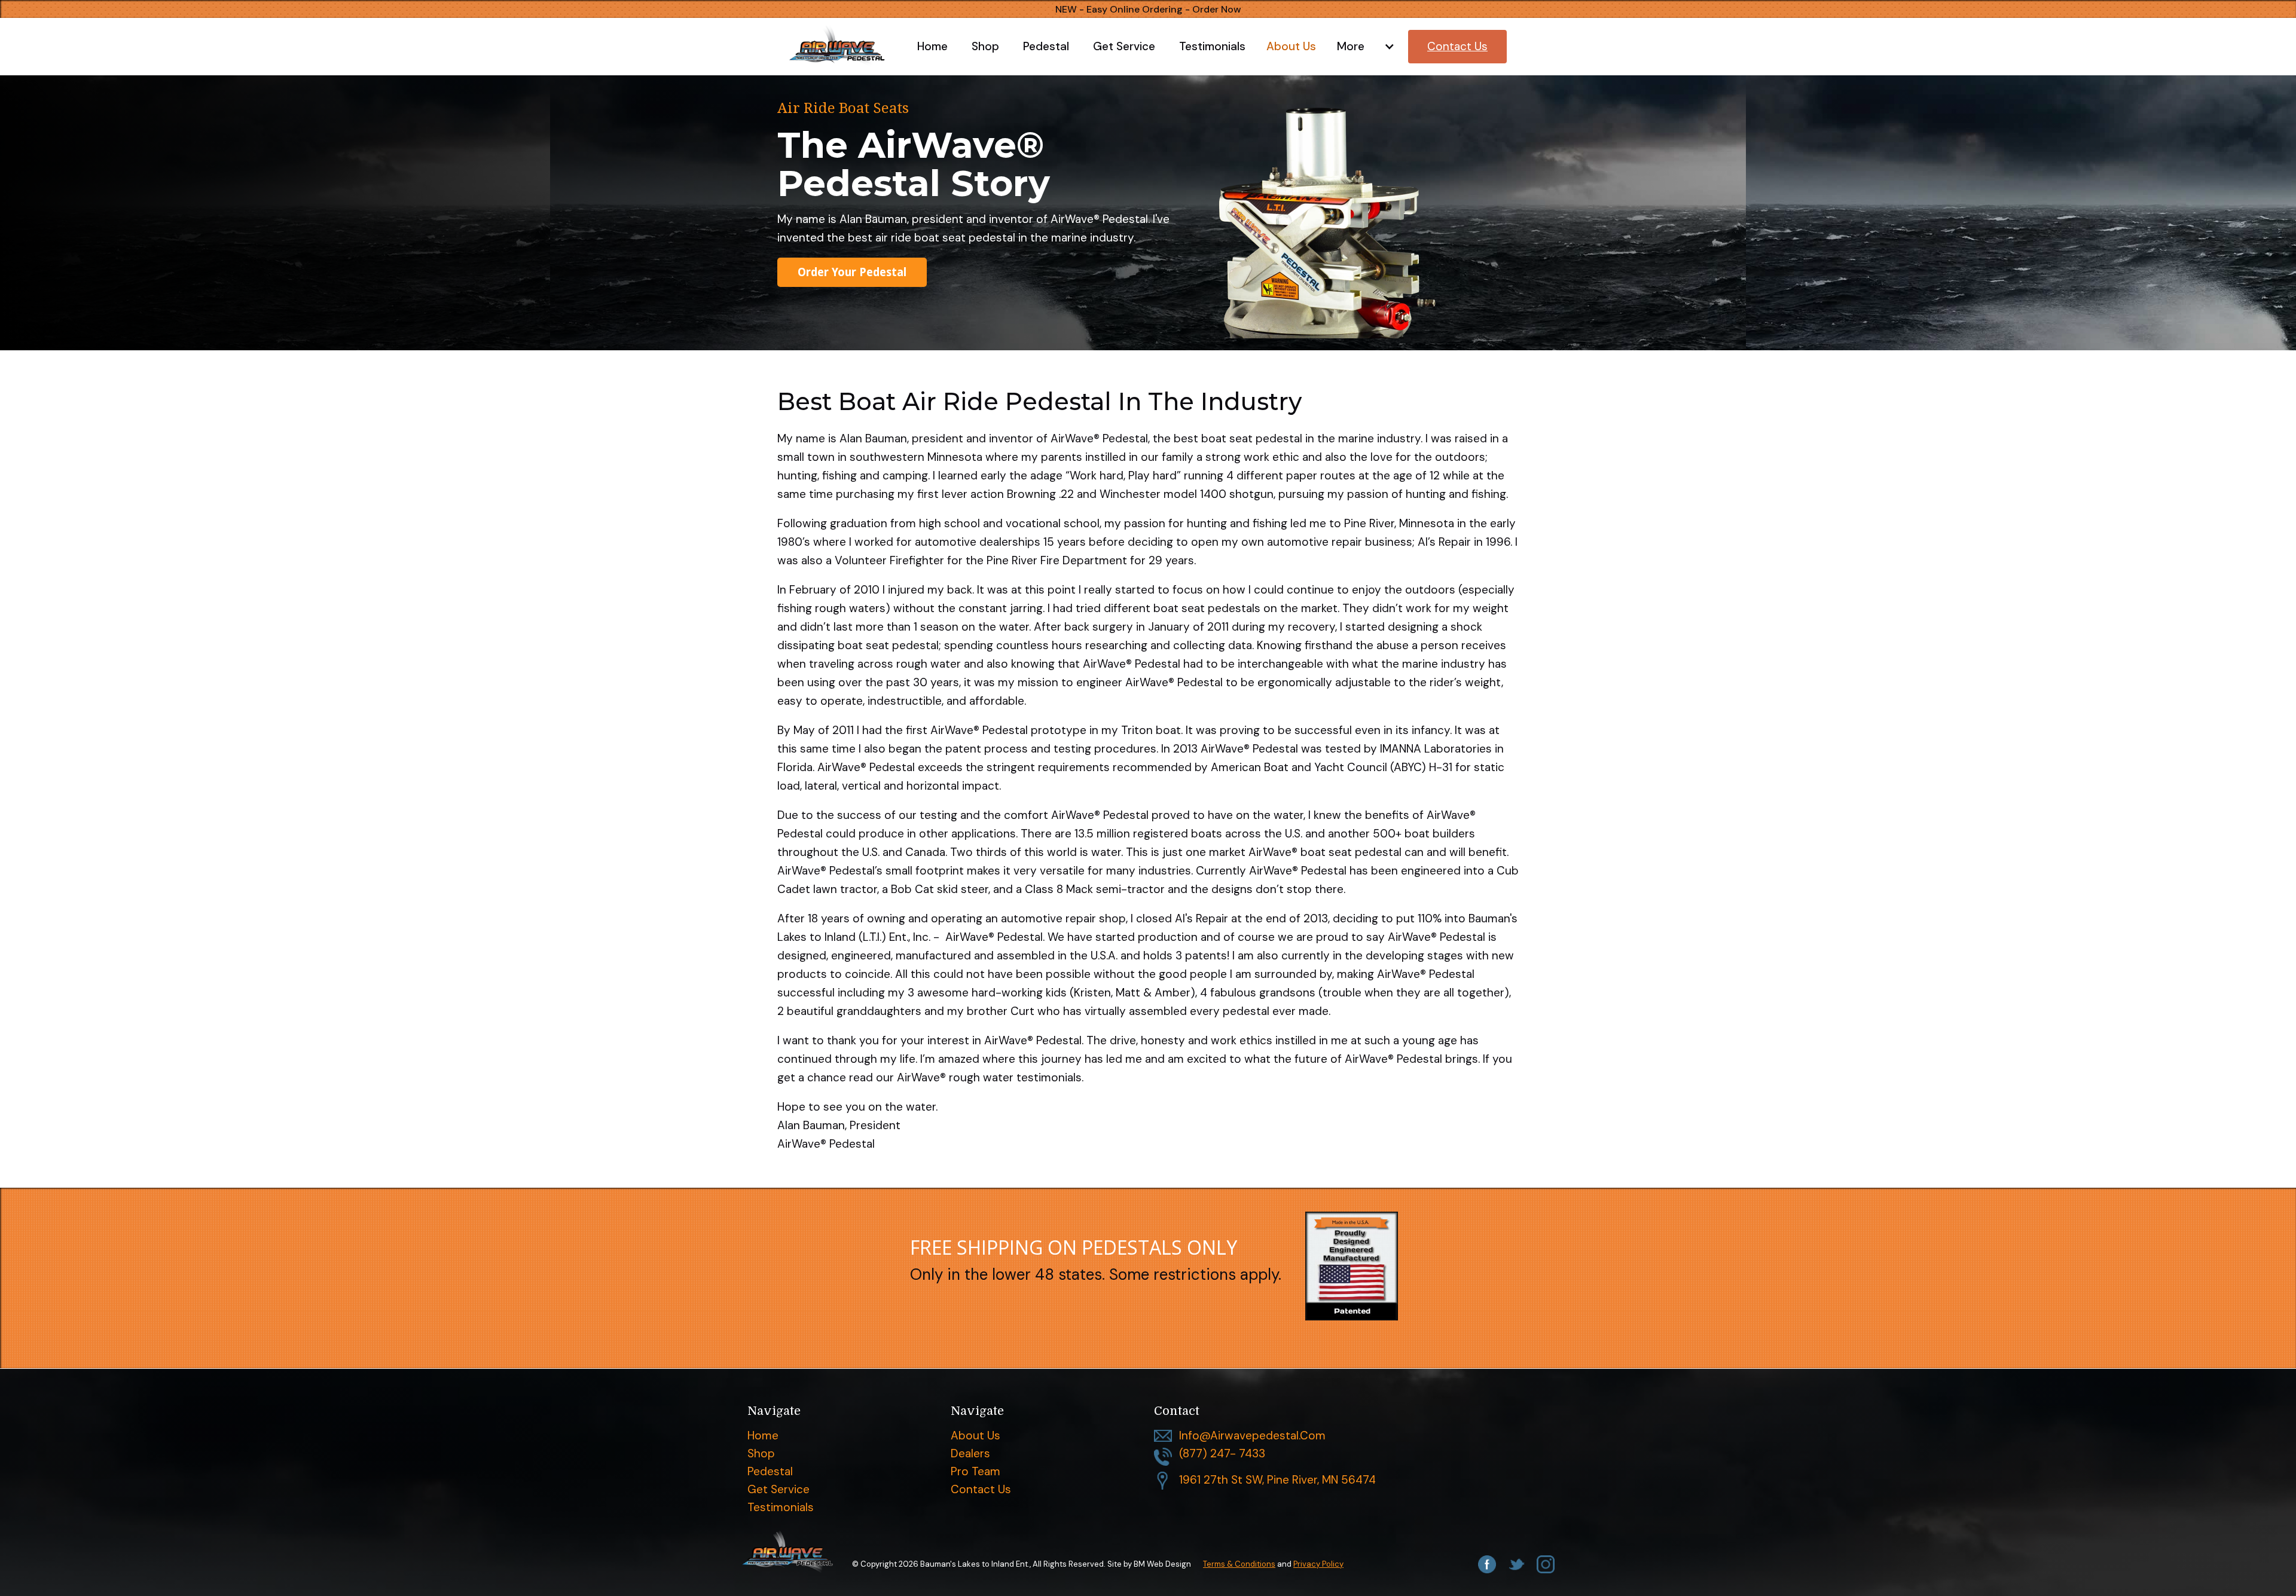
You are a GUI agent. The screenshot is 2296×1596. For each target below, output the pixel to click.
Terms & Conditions (1239, 1564)
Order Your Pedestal (852, 272)
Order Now (1217, 9)
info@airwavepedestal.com (1252, 1436)
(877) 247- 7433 (1222, 1454)
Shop (761, 1454)
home (763, 1436)
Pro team (976, 1472)
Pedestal (770, 1472)
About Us (976, 1436)
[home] (847, 46)
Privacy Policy (1318, 1564)
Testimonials (781, 1508)
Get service (778, 1490)
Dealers (970, 1454)
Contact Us (981, 1490)
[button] (1362, 47)
